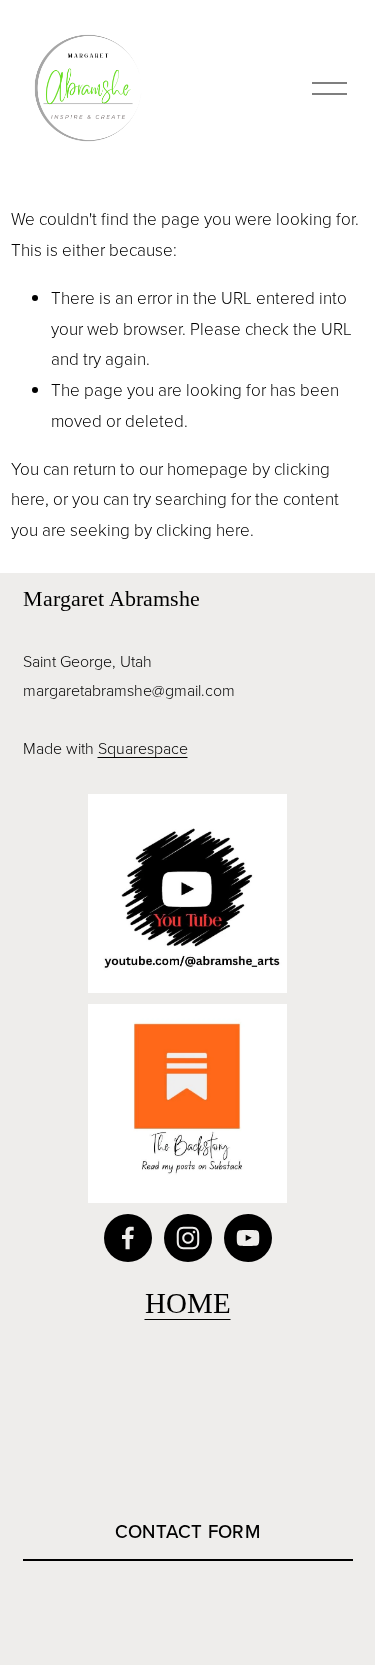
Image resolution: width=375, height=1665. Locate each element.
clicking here (203, 529)
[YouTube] (248, 1238)
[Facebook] (128, 1238)
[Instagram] (188, 1238)
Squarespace (143, 748)
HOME (188, 1303)
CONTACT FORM (188, 1531)
